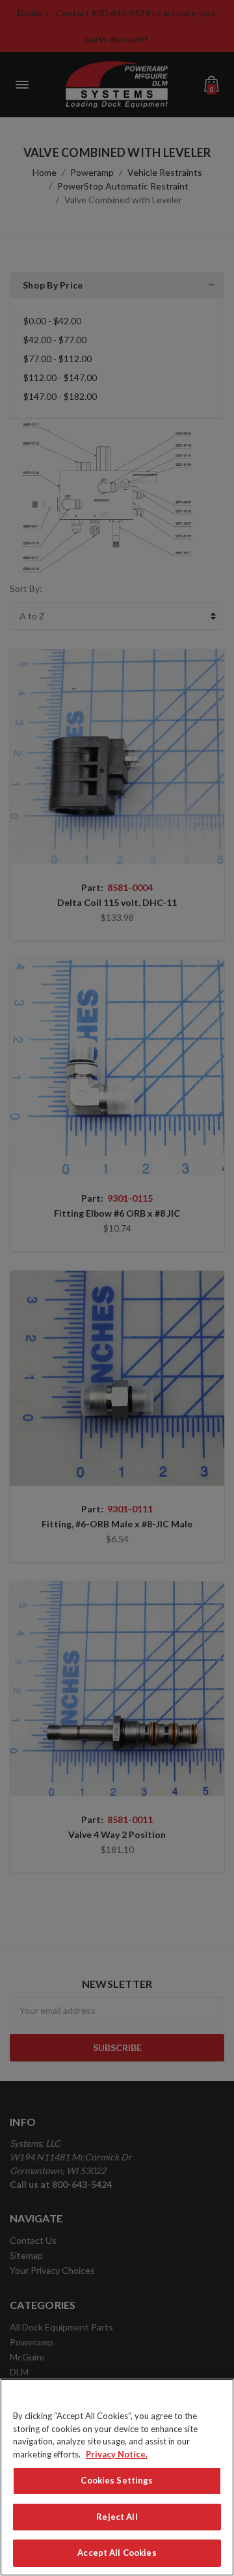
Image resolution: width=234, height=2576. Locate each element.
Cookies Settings (117, 2480)
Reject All (117, 2517)
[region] (117, 2477)
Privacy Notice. (117, 2454)
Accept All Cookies (117, 2553)
